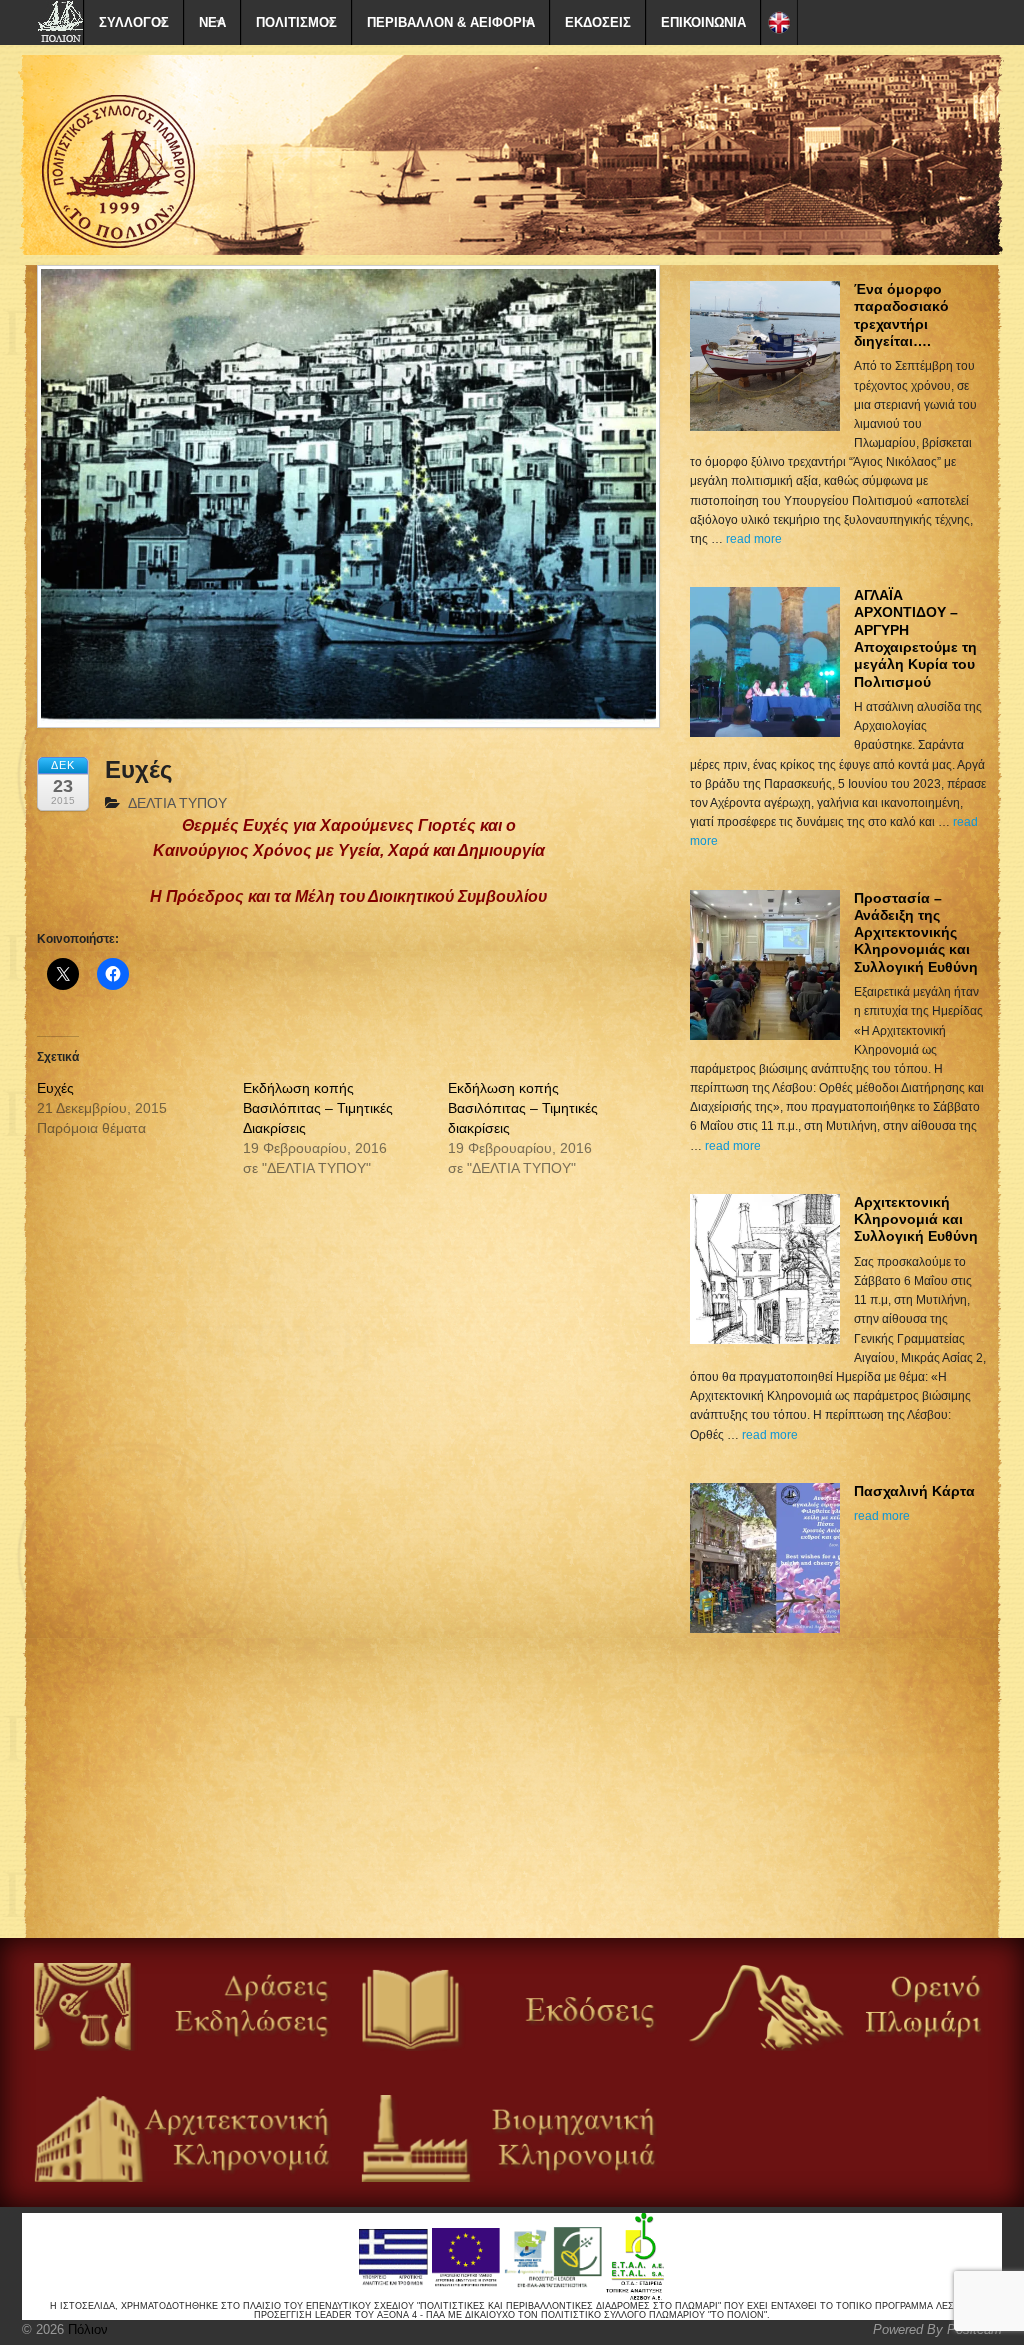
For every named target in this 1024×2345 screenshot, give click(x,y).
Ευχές (55, 1088)
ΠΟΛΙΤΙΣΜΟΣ (296, 22)
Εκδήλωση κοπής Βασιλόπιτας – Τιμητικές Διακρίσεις (318, 1108)
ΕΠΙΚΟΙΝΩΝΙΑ (703, 22)
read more (754, 539)
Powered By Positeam (937, 2329)
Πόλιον (86, 2329)
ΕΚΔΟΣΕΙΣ (598, 22)
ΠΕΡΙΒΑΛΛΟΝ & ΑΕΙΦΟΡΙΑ (451, 22)
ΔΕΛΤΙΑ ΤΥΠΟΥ (177, 803)
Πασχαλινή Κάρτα (914, 1491)
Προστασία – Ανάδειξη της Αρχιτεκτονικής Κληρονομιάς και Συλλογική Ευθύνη (916, 932)
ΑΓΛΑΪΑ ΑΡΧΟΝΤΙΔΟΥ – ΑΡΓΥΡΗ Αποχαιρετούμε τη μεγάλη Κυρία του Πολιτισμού (915, 638)
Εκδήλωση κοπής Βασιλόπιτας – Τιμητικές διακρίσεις (523, 1108)
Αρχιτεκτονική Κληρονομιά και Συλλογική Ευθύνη (916, 1219)
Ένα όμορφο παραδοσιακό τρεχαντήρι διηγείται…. (901, 315)
